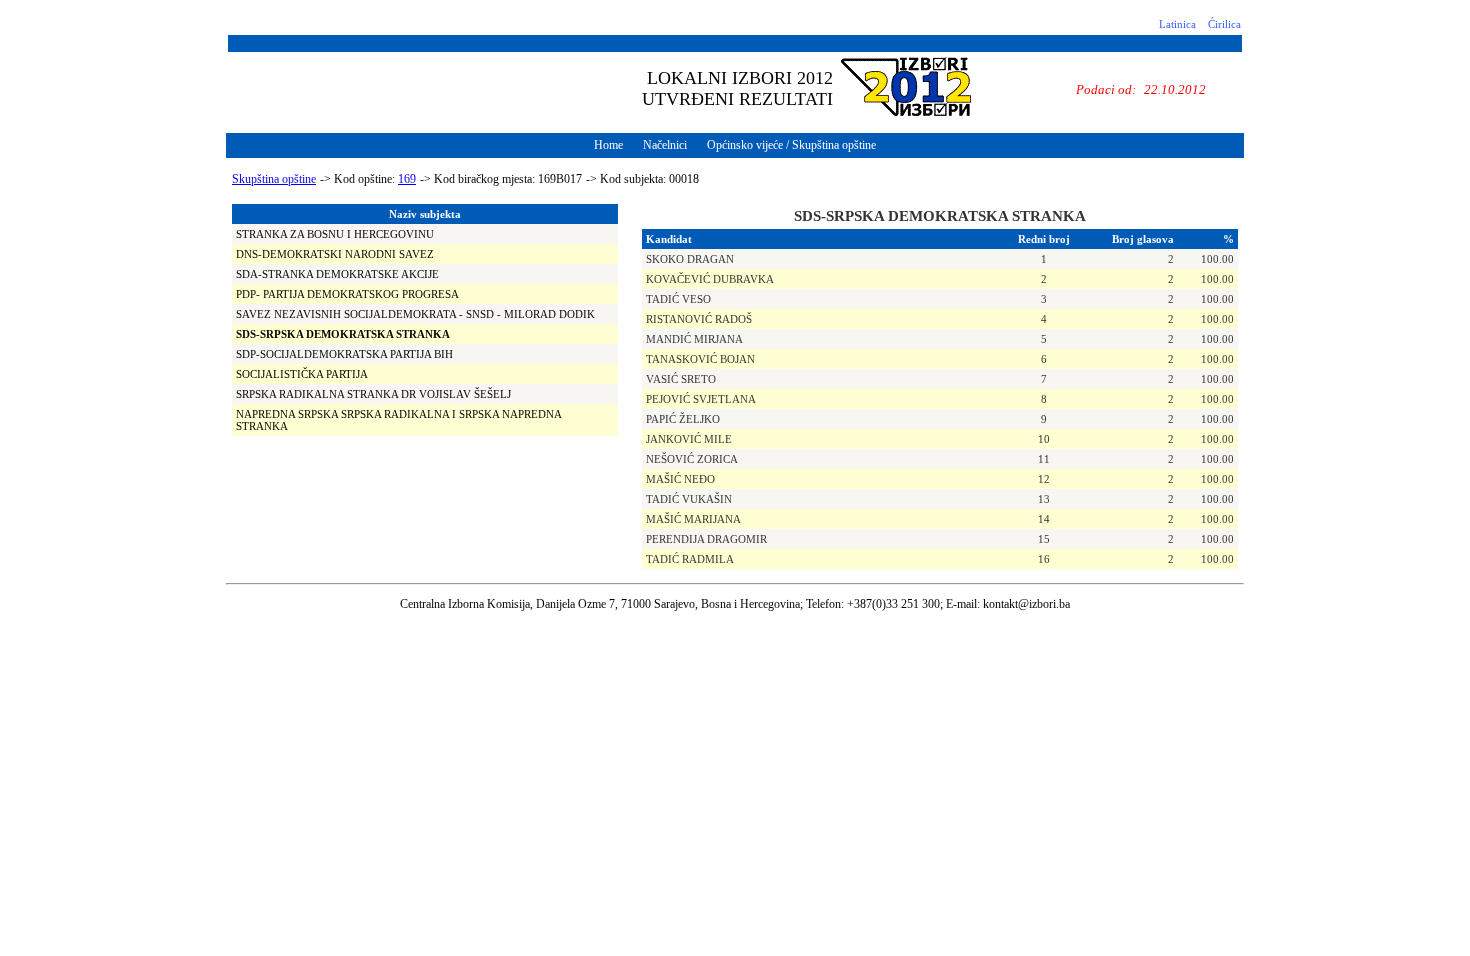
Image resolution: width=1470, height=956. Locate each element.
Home (608, 145)
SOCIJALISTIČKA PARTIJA (302, 374)
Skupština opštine (274, 179)
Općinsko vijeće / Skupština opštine (791, 145)
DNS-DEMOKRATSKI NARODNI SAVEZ (335, 254)
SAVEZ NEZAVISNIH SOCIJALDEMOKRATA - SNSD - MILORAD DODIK (415, 314)
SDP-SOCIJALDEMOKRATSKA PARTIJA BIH (344, 354)
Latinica (1177, 24)
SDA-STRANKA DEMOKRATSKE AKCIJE (337, 274)
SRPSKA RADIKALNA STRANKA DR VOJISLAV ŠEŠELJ (373, 394)
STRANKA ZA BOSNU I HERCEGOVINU (335, 234)
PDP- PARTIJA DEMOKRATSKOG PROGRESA (347, 294)
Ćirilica (1224, 24)
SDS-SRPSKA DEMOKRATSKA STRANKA (343, 334)
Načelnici (665, 145)
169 (407, 179)
